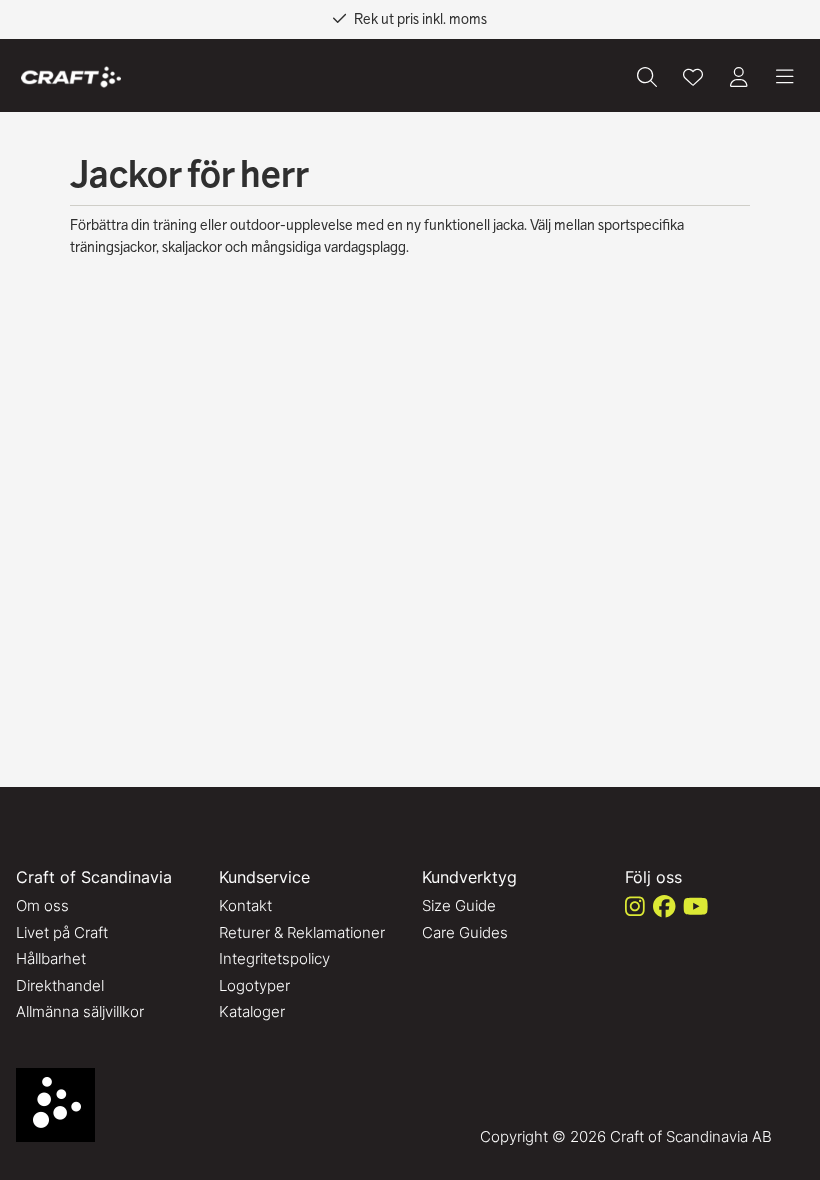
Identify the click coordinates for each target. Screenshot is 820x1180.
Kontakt (245, 905)
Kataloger (252, 1011)
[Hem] (71, 77)
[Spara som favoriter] (693, 77)
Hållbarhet (51, 958)
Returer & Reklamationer (302, 932)
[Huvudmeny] (785, 77)
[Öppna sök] (647, 77)
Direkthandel (60, 985)
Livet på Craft (62, 932)
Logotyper (254, 985)
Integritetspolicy (274, 958)
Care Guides (465, 932)
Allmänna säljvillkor (80, 1011)
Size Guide (459, 905)
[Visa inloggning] (739, 77)
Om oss (42, 905)
